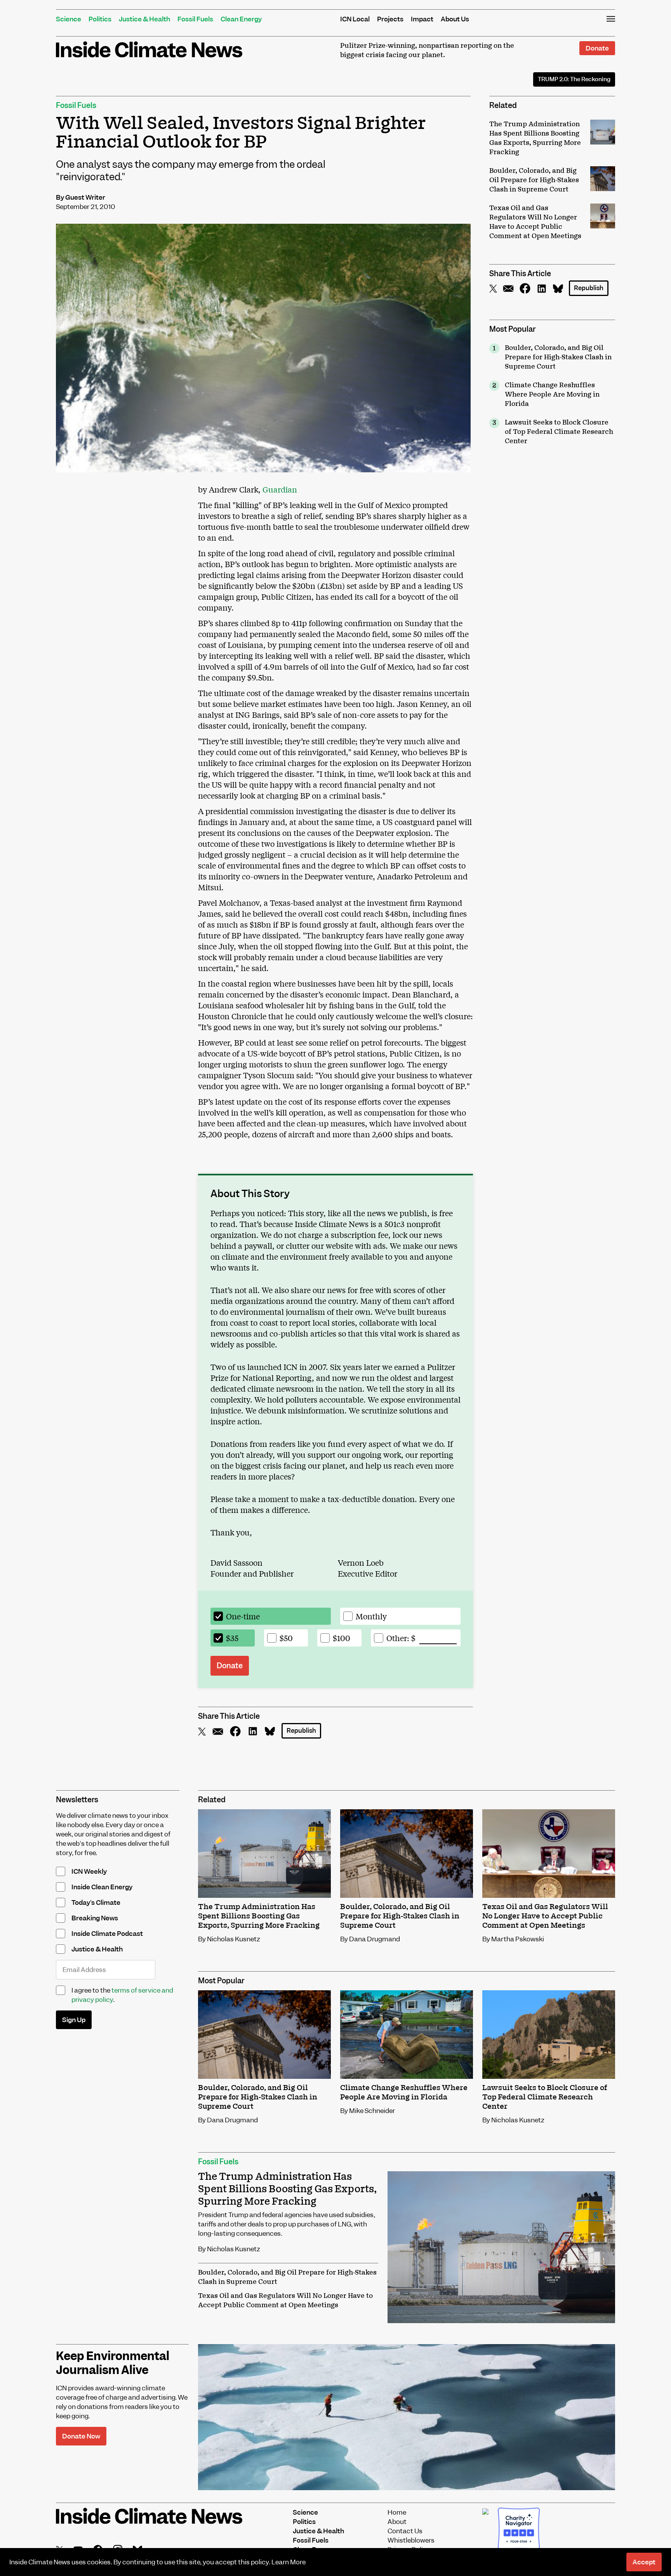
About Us (455, 19)
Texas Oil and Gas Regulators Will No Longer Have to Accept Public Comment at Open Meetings (285, 2301)
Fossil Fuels (195, 19)
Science (69, 19)
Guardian (280, 489)
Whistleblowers (411, 2540)
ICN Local (355, 19)
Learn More (289, 2562)
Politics (100, 19)
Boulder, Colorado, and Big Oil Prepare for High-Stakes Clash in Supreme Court (558, 357)
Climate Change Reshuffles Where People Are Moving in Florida (552, 395)
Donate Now (81, 2436)
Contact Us (405, 2531)
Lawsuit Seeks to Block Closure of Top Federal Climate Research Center (559, 432)
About (397, 2522)
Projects (390, 19)
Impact (422, 19)
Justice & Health (144, 19)
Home (397, 2512)
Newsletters (77, 1800)
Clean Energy (241, 19)
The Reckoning (574, 79)
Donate (597, 48)
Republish (589, 288)
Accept (644, 2562)
